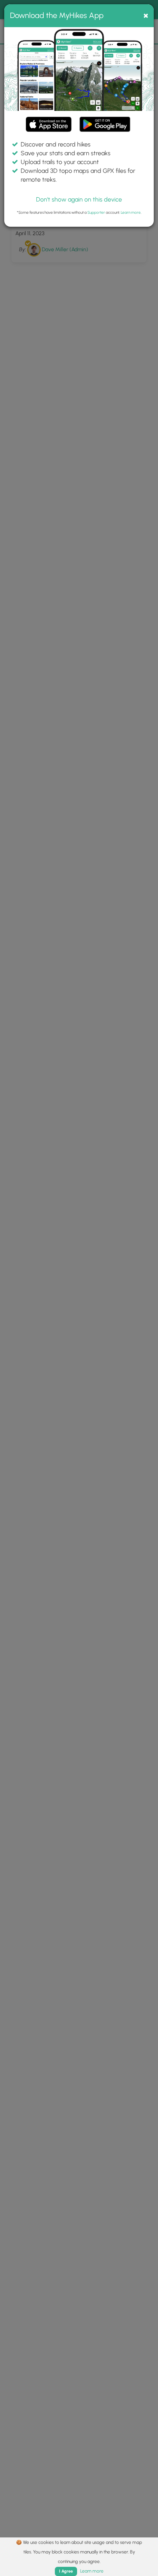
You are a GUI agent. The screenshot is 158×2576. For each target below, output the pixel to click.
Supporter (96, 212)
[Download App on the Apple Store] (49, 126)
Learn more (131, 212)
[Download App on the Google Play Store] (105, 121)
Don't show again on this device (79, 199)
